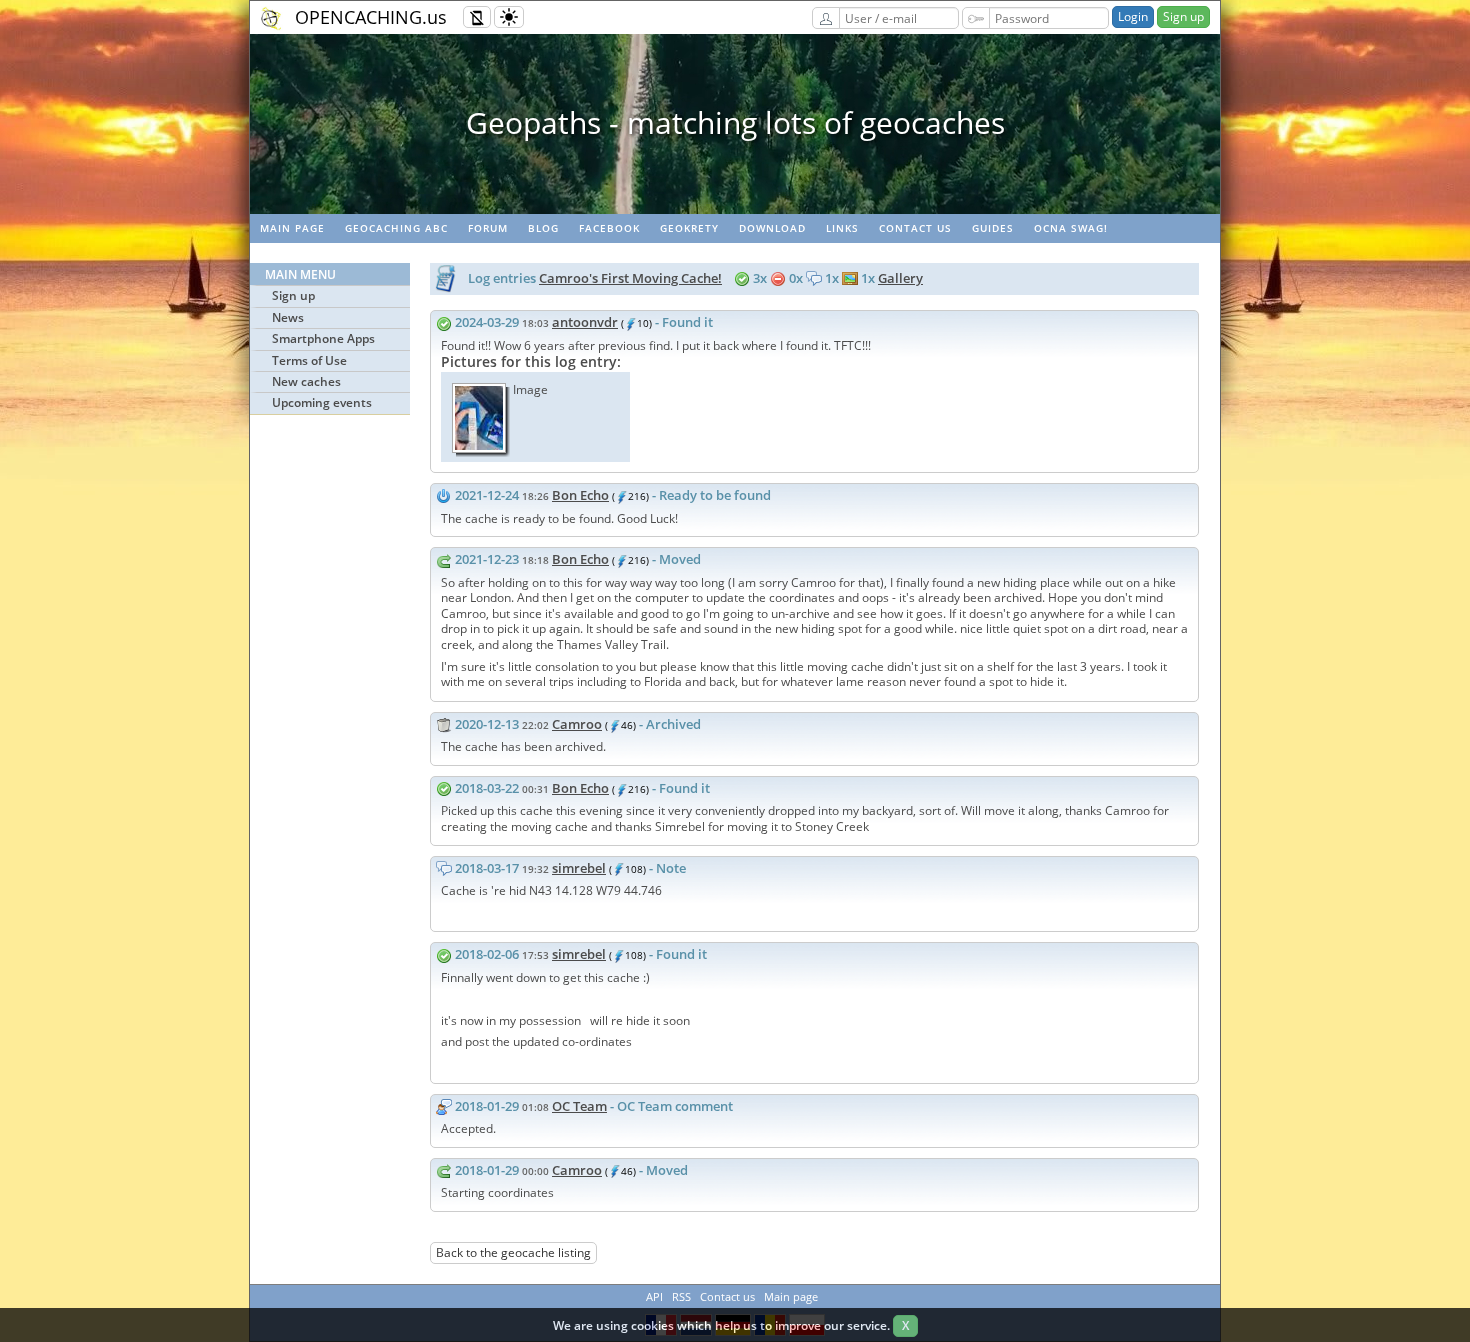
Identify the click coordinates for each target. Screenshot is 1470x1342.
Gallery (900, 278)
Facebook (609, 228)
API (654, 1296)
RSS (681, 1296)
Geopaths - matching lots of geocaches (735, 122)
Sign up (1183, 16)
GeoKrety (689, 228)
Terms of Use (309, 360)
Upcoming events (322, 402)
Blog (543, 228)
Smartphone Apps (323, 338)
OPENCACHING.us (371, 17)
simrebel (579, 868)
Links (842, 228)
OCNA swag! (1071, 228)
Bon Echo (580, 495)
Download (772, 228)
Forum (488, 228)
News (288, 317)
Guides (993, 228)
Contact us (915, 228)
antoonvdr (585, 322)
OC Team (579, 1106)
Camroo (577, 724)
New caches (306, 381)
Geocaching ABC (396, 228)
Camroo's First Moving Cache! (630, 278)
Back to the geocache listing (513, 1252)
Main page (292, 228)
